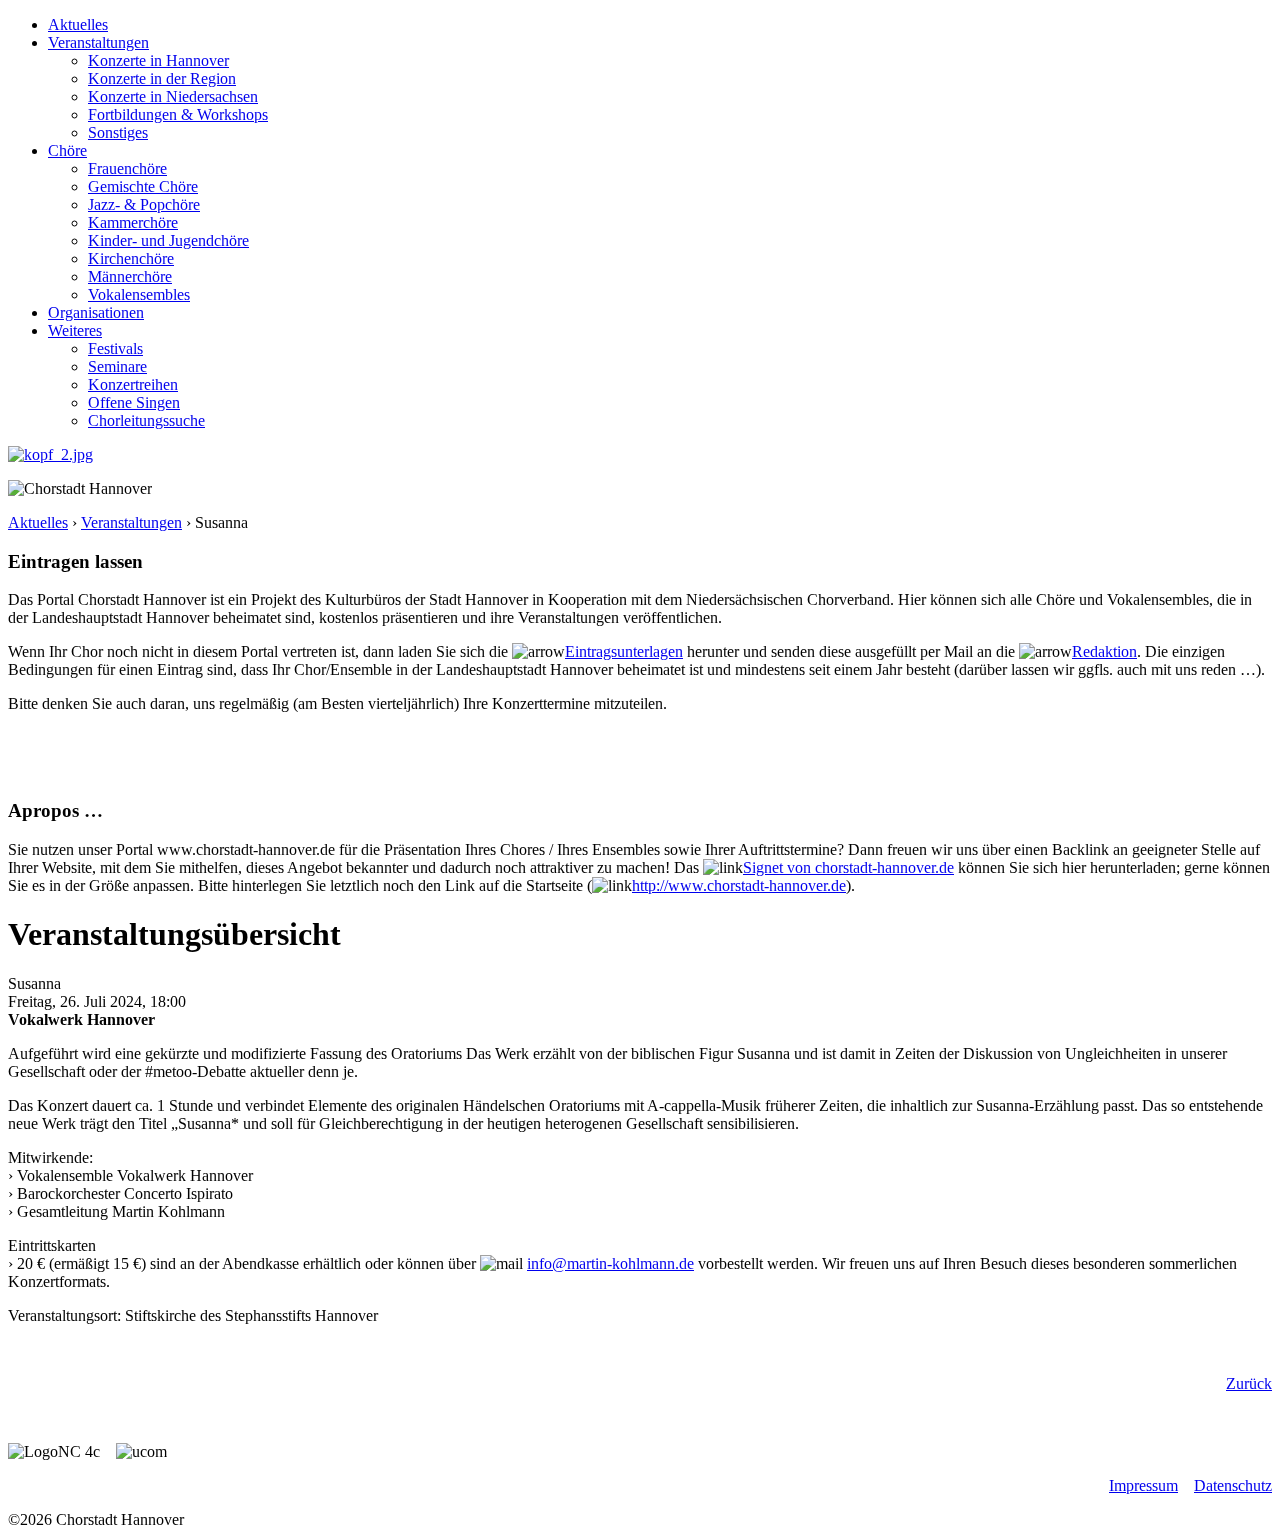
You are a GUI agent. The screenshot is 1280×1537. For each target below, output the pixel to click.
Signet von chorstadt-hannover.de (848, 867)
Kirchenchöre (131, 258)
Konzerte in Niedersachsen (173, 96)
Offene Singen (134, 402)
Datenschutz (1233, 1485)
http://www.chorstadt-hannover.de (739, 885)
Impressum (1143, 1485)
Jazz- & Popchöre (144, 204)
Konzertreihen (133, 384)
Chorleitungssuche (146, 420)
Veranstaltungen (98, 42)
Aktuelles (78, 24)
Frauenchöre (127, 168)
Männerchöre (130, 276)
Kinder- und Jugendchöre (168, 240)
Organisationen (96, 312)
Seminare (117, 366)
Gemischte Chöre (143, 186)
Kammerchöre (133, 222)
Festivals (115, 348)
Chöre (67, 150)
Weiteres (75, 330)
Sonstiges (118, 132)
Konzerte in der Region (162, 78)
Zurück (1249, 1383)
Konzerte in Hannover (158, 60)
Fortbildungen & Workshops (178, 114)
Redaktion (1104, 651)
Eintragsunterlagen (624, 651)
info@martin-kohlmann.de (610, 1263)
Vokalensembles (139, 294)
